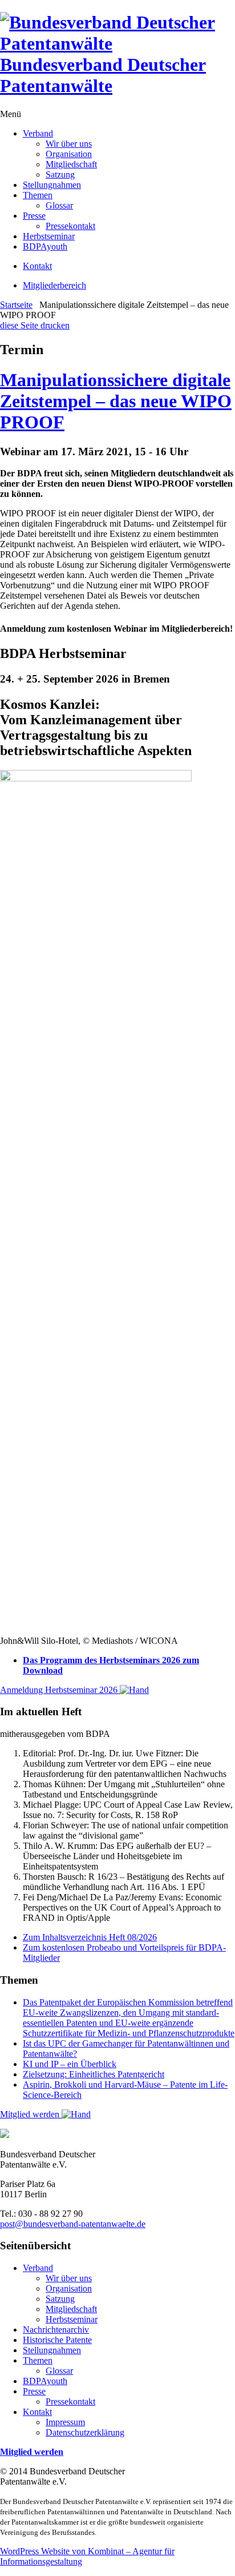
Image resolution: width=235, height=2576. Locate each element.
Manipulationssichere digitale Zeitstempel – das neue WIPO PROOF (116, 401)
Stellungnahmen (52, 185)
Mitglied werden (31, 2114)
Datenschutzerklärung (85, 2432)
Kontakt (37, 266)
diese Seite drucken (35, 325)
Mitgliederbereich (54, 285)
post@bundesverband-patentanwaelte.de (73, 2224)
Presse (34, 216)
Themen (38, 195)
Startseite (16, 305)
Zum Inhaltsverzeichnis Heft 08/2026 (90, 1937)
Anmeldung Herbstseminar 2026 (60, 1690)
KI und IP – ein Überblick (70, 2064)
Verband (38, 133)
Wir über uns (69, 144)
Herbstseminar (49, 236)
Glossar (59, 205)
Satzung (60, 174)
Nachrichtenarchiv (56, 2330)
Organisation (69, 154)
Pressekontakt (70, 226)
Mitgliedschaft (71, 164)
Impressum (65, 2422)
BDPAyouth (45, 246)
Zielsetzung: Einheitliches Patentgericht (94, 2074)
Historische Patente (57, 2340)
